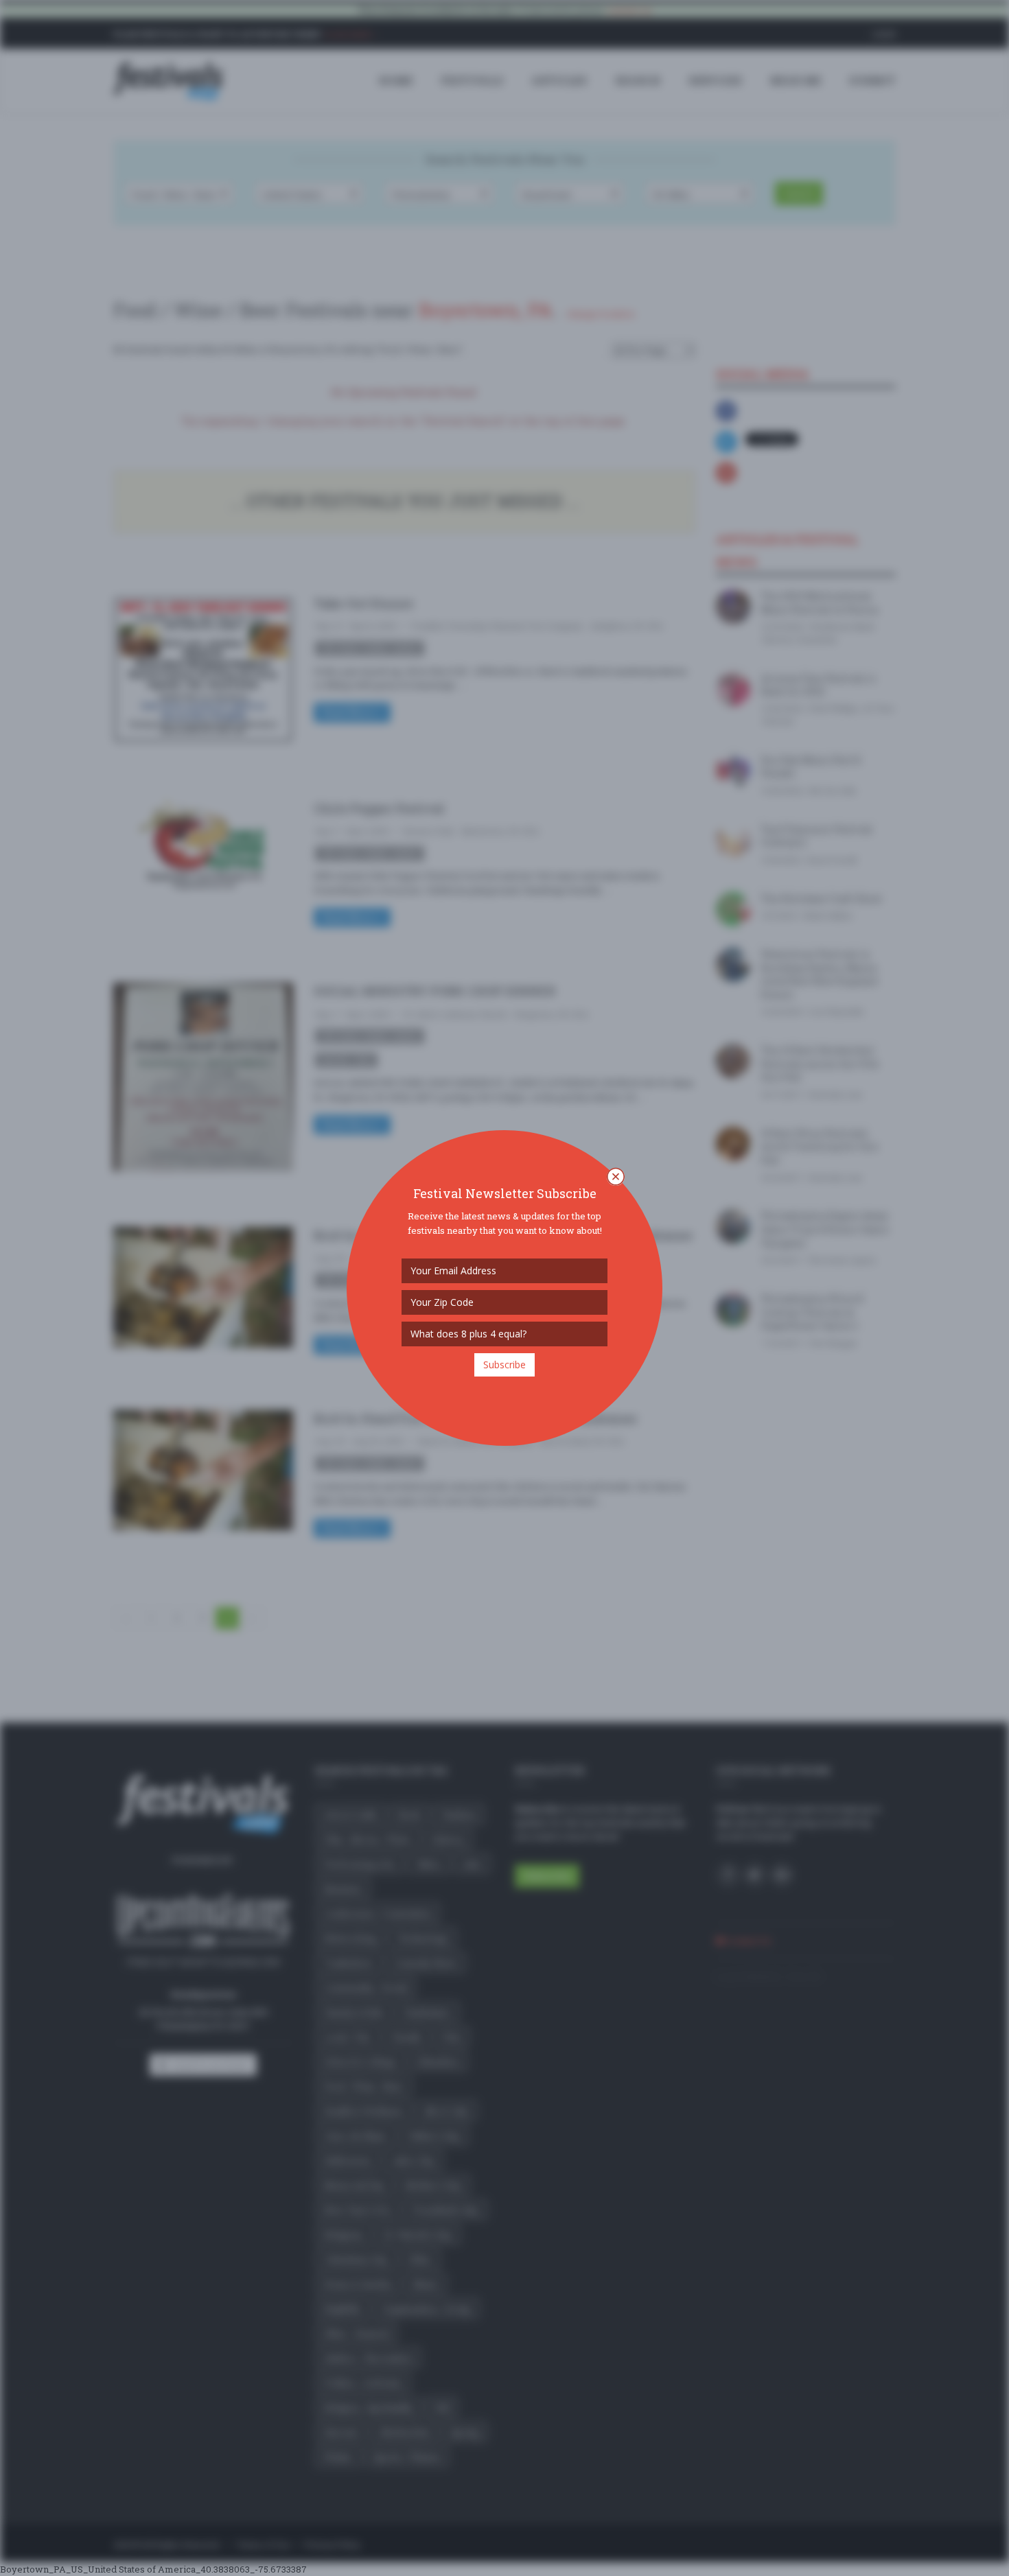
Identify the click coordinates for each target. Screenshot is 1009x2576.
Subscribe (505, 1365)
